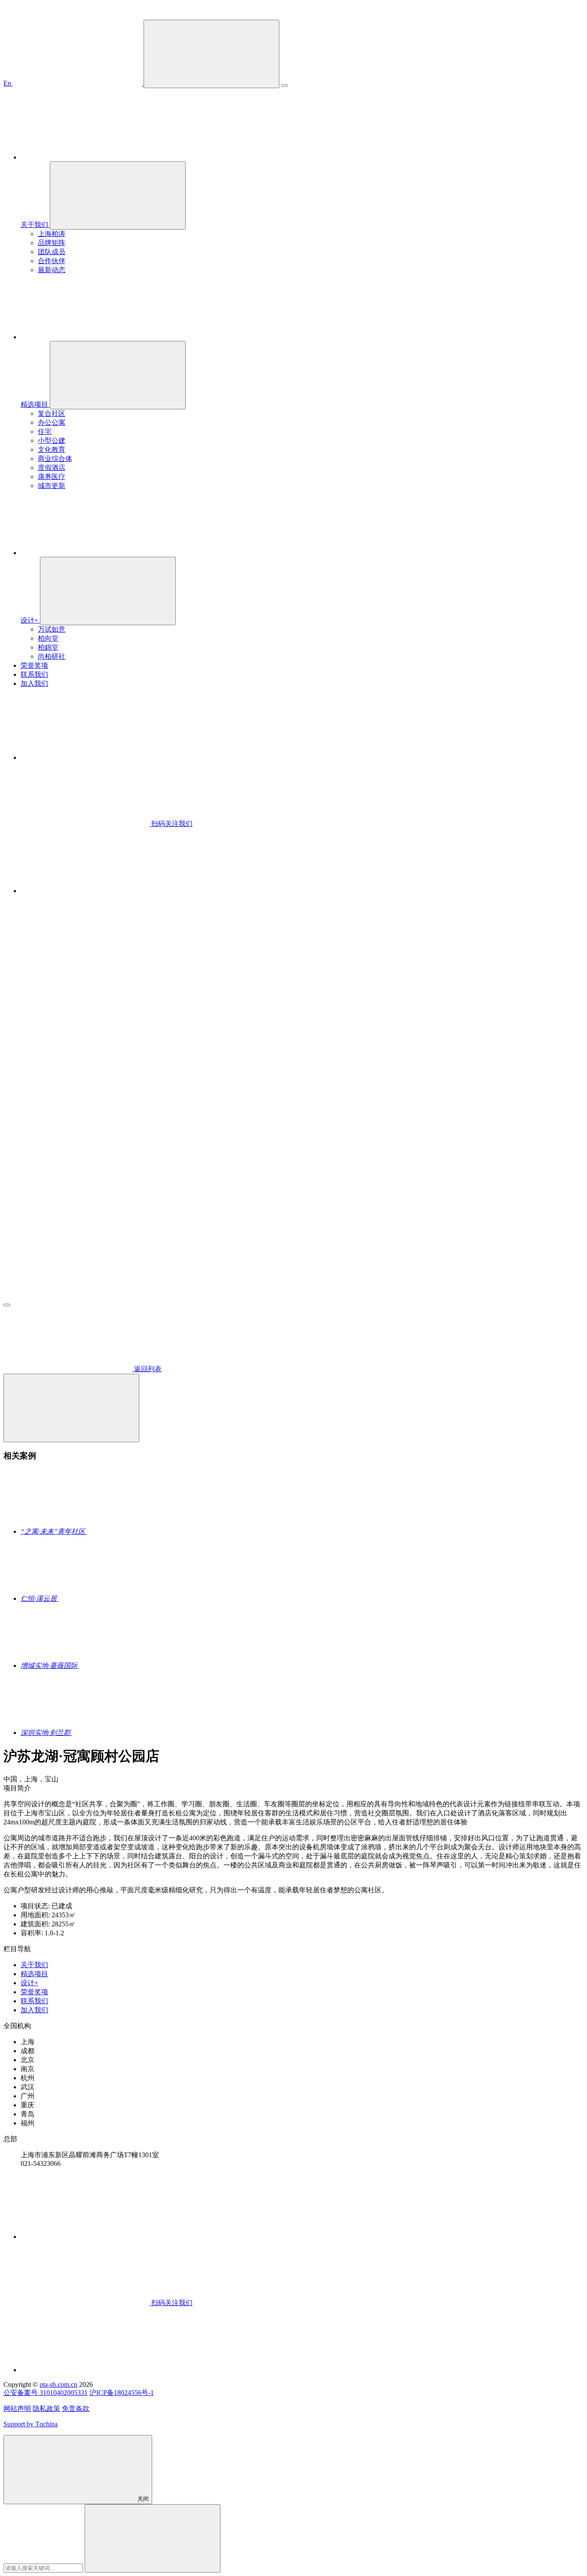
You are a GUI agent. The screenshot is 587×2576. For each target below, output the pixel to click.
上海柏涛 (52, 234)
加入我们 (34, 2010)
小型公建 (52, 441)
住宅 (45, 431)
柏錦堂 (48, 647)
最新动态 (52, 270)
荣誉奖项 (34, 1992)
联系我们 (34, 2001)
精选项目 (34, 1974)
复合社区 (52, 413)
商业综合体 (55, 459)
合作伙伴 (52, 261)
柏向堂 (48, 638)
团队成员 (52, 252)
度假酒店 (52, 468)
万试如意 (52, 629)
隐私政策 (46, 2409)
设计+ (29, 1983)
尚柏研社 (52, 656)
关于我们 (34, 1965)
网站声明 (17, 2409)
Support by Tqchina (31, 2424)
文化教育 (52, 450)
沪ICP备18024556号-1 (122, 2393)
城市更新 (52, 486)
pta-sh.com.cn (58, 2384)
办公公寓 (52, 422)
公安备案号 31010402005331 (46, 2393)
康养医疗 (52, 477)
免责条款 (76, 2409)
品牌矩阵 (52, 243)
